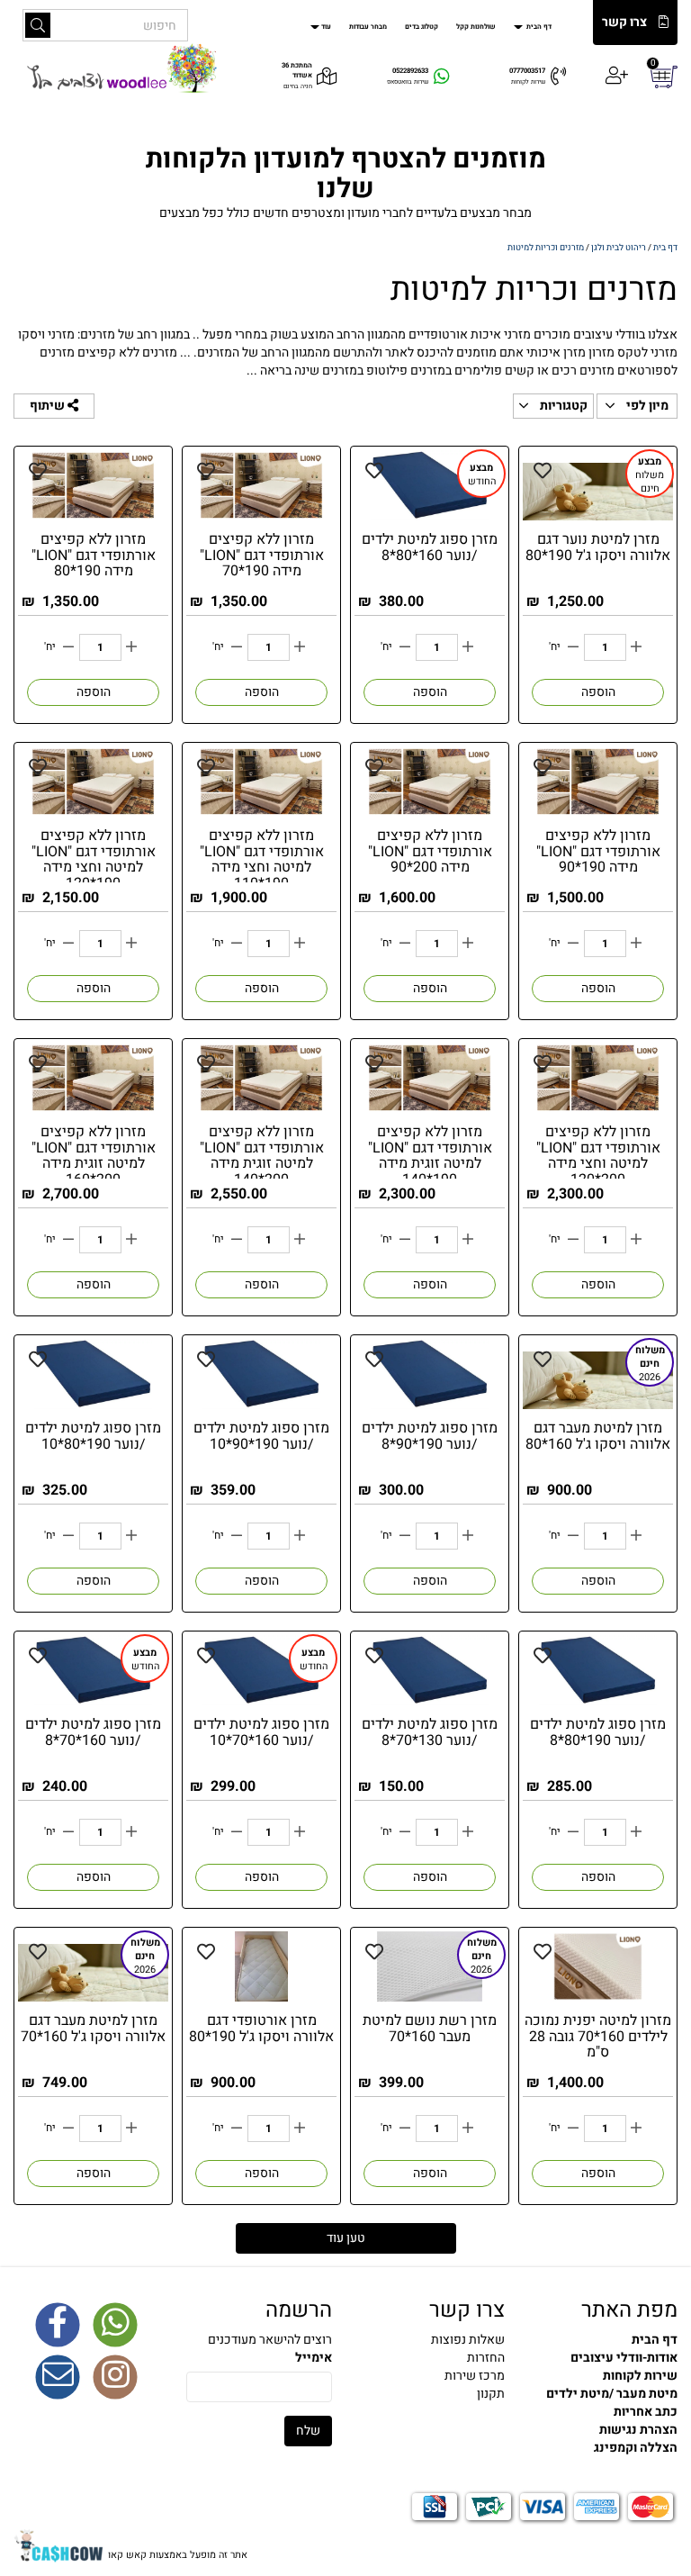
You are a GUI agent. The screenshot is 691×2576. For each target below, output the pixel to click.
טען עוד (346, 2238)
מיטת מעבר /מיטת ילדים (612, 2394)
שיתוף (49, 406)
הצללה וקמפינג (176, 118)
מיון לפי (646, 406)
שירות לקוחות (528, 82)
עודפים (246, 118)
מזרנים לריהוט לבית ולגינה (428, 118)
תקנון (491, 2394)
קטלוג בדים (422, 27)
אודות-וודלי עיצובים (624, 2358)
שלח (308, 2431)
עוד (326, 27)
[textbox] (432, 2358)
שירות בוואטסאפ (408, 82)
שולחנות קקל (476, 27)
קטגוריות (562, 406)
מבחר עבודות (368, 27)
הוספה (598, 692)
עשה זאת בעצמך (320, 118)
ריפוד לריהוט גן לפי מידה (551, 118)
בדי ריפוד (113, 118)
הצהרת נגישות (638, 2430)
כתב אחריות (646, 2412)
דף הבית (538, 27)
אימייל (314, 2358)
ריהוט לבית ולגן (654, 118)
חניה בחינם (298, 86)
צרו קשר (624, 23)
